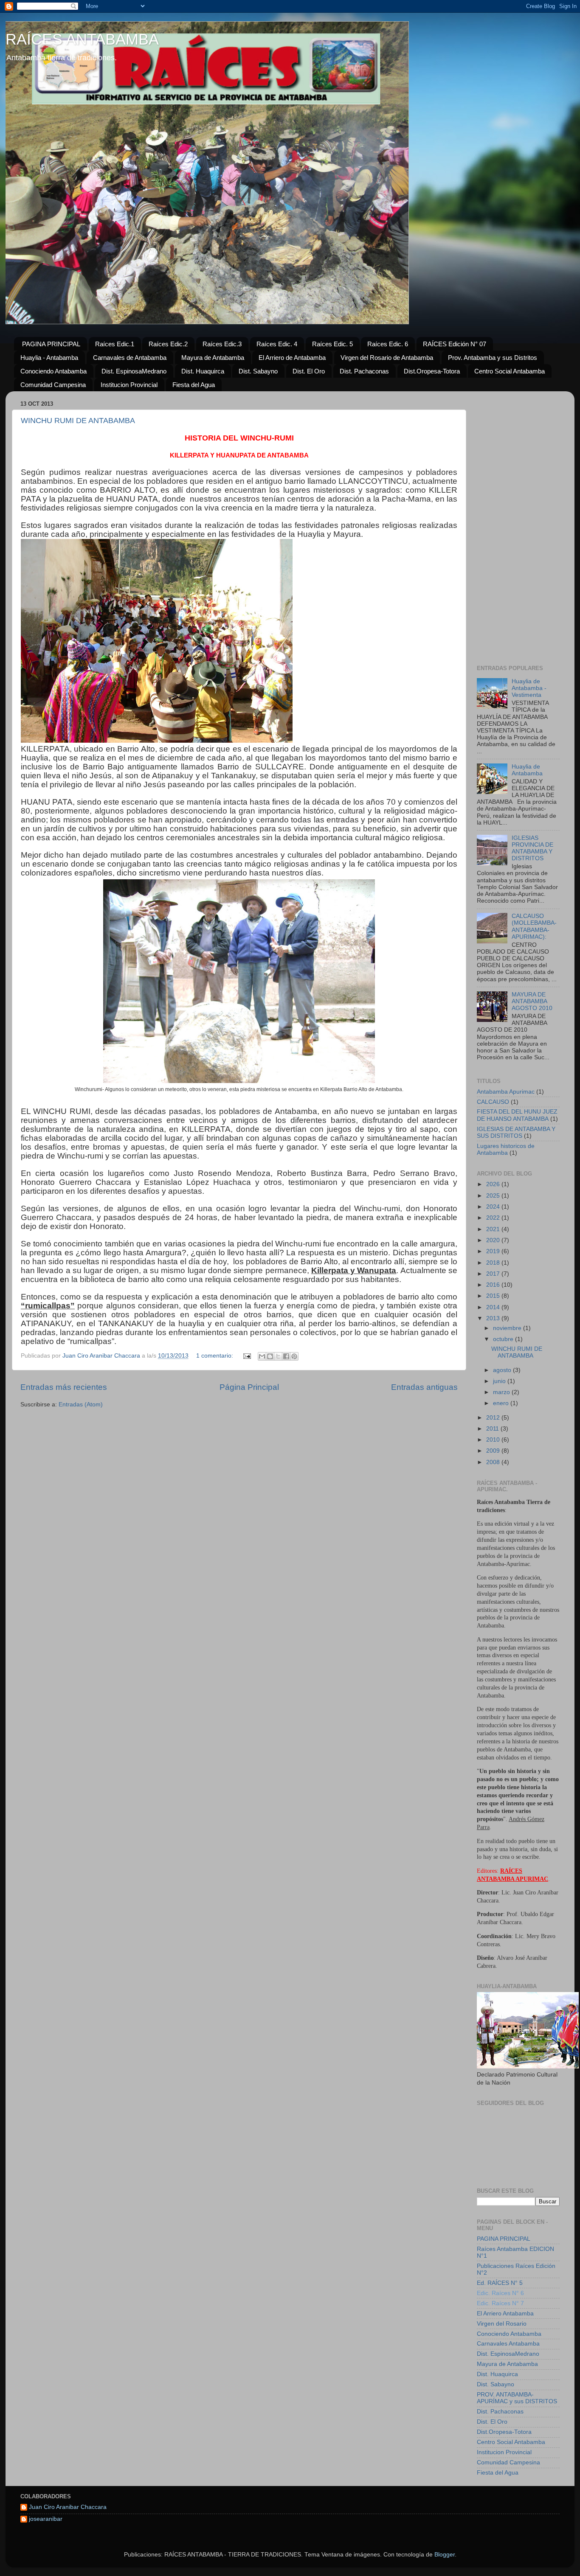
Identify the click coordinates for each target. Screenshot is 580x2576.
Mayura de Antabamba (213, 358)
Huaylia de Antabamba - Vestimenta (529, 688)
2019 (494, 1251)
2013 (494, 1318)
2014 (494, 1307)
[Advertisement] (518, 525)
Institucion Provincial (129, 385)
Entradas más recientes (64, 1387)
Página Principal (249, 1387)
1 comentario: (215, 1356)
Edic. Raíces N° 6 (500, 2293)
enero (502, 1403)
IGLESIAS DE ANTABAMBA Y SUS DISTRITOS (516, 1132)
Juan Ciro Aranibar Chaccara (68, 2507)
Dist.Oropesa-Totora (432, 371)
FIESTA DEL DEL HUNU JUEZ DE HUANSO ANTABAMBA (517, 1115)
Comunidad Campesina (53, 385)
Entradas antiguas (424, 1387)
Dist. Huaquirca (203, 371)
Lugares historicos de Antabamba (506, 1149)
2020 (494, 1240)
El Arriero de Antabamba (292, 358)
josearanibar (46, 2519)
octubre (504, 1339)
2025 (494, 1196)
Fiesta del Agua (194, 385)
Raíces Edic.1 (115, 344)
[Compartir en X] (278, 1356)
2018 (494, 1263)
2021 (494, 1229)
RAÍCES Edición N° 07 (455, 344)
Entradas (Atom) (81, 1404)
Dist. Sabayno (258, 371)
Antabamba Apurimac (506, 1092)
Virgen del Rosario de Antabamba (387, 358)
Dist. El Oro (309, 371)
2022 (494, 1218)
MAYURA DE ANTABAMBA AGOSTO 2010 (532, 1001)
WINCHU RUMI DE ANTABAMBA (78, 421)
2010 (494, 1440)
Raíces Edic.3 (222, 344)
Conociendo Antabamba (53, 371)
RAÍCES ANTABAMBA (82, 39)
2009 (494, 1451)
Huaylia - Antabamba (49, 358)
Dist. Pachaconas (364, 371)
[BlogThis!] (270, 1356)
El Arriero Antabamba (505, 2314)
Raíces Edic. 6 (388, 344)
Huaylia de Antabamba (527, 770)
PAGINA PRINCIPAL (51, 344)
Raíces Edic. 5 (332, 344)
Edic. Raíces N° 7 (500, 2303)
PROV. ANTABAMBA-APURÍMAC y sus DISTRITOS (517, 2398)
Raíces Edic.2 (168, 344)
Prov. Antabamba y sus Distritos (493, 358)
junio (500, 1381)
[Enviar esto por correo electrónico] (262, 1356)
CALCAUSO (493, 1102)
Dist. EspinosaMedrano (134, 371)
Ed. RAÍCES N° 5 (500, 2283)
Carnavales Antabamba (508, 2344)
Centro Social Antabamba (510, 371)
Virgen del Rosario (502, 2324)
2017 (494, 1274)
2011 (493, 1429)
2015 (494, 1296)
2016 (494, 1285)
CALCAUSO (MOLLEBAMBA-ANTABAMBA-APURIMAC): (534, 926)
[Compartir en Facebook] (286, 1356)
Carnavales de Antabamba (130, 358)
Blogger (445, 2555)
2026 (494, 1184)
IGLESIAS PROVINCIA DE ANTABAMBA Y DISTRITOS (532, 848)
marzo (502, 1392)
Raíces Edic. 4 (277, 344)
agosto (503, 1370)
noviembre (508, 1328)
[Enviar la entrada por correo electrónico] (246, 1356)
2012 (494, 1418)
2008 (494, 1462)
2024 (494, 1207)
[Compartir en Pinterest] (294, 1356)
